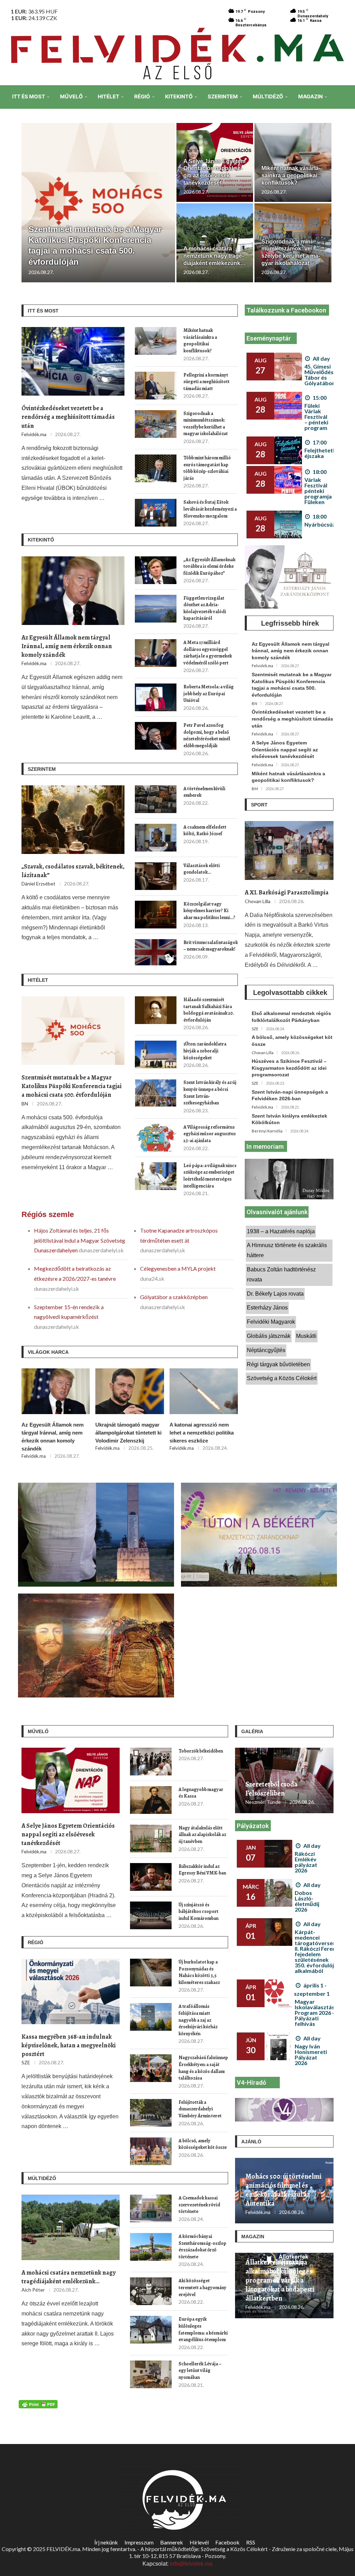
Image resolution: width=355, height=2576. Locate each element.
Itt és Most (29, 96)
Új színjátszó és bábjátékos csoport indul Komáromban (198, 1912)
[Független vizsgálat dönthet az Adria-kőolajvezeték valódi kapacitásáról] (156, 609)
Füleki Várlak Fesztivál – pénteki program (316, 417)
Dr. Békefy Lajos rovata (275, 1294)
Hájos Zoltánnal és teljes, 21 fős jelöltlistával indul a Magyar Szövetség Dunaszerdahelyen (80, 1240)
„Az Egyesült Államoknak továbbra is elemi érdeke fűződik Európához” (209, 566)
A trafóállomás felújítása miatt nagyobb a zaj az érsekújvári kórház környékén (198, 2020)
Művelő (71, 96)
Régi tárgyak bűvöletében (278, 1364)
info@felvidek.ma (191, 2564)
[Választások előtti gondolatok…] (156, 876)
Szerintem (223, 96)
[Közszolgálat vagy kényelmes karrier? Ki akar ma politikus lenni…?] (156, 915)
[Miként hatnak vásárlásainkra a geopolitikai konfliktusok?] (156, 341)
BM (255, 789)
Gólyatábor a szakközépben (174, 1297)
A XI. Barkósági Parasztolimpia (287, 892)
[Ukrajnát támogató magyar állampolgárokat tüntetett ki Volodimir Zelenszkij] (129, 1391)
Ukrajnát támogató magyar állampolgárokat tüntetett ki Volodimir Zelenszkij (128, 1433)
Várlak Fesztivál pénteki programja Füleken (318, 491)
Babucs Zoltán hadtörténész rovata (281, 1274)
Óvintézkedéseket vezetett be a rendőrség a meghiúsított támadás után (68, 417)
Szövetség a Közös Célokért (282, 1378)
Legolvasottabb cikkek (290, 993)
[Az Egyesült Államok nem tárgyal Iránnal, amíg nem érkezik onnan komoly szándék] (73, 591)
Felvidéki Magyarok (271, 1322)
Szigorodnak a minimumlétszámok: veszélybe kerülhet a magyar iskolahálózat (206, 424)
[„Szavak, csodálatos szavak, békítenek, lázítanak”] (73, 820)
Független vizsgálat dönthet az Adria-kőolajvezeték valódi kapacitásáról (205, 608)
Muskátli (306, 1336)
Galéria (252, 1731)
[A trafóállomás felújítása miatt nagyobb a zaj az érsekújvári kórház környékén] (151, 2017)
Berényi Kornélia (267, 1131)
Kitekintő (179, 96)
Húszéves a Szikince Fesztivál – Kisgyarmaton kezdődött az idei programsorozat (289, 1068)
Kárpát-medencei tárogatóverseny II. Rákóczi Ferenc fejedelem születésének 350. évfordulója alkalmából (317, 1951)
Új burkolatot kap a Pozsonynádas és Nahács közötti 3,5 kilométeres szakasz (199, 1972)
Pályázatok (253, 1826)
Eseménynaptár (269, 338)
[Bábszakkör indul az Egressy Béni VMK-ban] (151, 1877)
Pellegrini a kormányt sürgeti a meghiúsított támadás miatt (206, 382)
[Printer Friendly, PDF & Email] (38, 2404)
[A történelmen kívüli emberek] (156, 799)
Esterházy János (267, 1308)
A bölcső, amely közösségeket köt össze (292, 1041)
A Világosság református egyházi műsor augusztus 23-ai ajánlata (210, 1134)
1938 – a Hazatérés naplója (281, 1231)
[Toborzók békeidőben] (151, 1762)
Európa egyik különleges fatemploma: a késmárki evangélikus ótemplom (203, 2329)
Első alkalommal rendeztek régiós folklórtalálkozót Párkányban (291, 1017)
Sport (259, 805)
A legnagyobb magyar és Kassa (201, 1793)
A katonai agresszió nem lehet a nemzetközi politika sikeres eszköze (202, 1433)
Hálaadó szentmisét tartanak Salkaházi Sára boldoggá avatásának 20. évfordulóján (209, 1010)
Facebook (227, 2542)
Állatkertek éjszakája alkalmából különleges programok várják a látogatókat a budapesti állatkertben (280, 2281)
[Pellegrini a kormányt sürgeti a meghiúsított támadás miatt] (156, 386)
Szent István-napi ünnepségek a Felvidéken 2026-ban (290, 1095)
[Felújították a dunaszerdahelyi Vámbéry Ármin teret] (151, 2113)
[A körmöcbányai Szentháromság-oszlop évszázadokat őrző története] (151, 2247)
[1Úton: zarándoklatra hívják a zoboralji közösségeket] (156, 1055)
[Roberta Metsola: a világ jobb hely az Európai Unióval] (156, 697)
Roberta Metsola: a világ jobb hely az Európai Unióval (209, 694)
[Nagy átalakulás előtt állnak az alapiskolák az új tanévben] (151, 1838)
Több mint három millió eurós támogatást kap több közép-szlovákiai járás (207, 468)
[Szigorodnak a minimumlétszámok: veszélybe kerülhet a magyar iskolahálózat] (156, 424)
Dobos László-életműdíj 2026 (307, 1901)
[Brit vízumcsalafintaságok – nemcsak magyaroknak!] (156, 953)
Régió (142, 96)
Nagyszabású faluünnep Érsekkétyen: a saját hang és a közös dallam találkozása (203, 2068)
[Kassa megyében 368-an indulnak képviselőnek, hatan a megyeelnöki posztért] (71, 1991)
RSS (251, 2542)
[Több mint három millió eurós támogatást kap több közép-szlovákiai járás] (156, 468)
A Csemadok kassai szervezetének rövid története (199, 2205)
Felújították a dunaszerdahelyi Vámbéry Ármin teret (200, 2109)
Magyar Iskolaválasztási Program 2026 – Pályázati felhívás (315, 2013)
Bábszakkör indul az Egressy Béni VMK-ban (202, 1870)
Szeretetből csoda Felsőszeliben (271, 1789)
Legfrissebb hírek (290, 623)
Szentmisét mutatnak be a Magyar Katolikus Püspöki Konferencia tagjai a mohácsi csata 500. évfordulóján (72, 1086)
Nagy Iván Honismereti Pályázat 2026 (311, 2054)
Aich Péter (33, 2290)
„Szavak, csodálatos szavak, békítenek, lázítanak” (73, 871)
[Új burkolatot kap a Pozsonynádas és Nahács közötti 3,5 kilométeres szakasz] (151, 1973)
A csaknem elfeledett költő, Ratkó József (205, 831)
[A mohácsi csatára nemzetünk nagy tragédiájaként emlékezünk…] (71, 2227)
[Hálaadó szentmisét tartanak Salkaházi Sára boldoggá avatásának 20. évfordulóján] (156, 1010)
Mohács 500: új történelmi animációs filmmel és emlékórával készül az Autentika (284, 2190)
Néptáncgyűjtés (266, 1350)
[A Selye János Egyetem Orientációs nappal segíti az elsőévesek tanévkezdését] (71, 1780)
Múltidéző (268, 96)
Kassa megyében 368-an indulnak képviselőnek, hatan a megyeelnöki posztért (69, 2045)
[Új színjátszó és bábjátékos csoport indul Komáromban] (151, 1915)
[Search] (345, 145)
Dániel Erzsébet (38, 884)
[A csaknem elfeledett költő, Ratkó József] (156, 838)
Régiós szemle (48, 1214)
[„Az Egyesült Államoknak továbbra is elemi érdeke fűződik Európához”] (156, 570)
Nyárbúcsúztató (326, 524)
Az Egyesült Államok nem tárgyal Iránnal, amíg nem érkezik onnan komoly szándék (67, 646)
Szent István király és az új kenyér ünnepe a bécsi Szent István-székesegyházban (210, 1093)
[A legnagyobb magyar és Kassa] (151, 1800)
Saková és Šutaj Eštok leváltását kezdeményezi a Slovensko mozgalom (210, 509)
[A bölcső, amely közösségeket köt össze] (151, 2151)
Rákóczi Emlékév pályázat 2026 (306, 1862)
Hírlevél (199, 2542)
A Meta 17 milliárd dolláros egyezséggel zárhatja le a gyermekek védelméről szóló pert (208, 653)
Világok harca (48, 1352)
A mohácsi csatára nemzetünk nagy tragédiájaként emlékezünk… (215, 256)
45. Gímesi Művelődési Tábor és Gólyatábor (320, 375)
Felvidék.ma (34, 434)
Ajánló (251, 2142)
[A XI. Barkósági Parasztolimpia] (289, 851)
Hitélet (109, 96)
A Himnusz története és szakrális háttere (287, 1250)
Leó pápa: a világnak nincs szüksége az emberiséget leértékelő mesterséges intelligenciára (210, 1176)
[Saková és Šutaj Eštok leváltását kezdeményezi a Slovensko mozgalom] (156, 513)
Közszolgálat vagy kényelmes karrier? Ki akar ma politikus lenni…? (209, 911)
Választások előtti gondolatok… (202, 869)
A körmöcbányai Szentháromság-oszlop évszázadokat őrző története (202, 2247)
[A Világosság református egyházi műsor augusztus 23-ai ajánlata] (156, 1138)
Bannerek (172, 2542)
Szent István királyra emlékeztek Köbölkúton (289, 1119)
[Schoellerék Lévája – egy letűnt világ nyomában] (151, 2374)
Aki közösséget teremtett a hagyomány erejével (202, 2287)
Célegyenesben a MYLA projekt (178, 1268)
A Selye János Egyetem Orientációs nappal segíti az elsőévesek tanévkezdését (285, 749)
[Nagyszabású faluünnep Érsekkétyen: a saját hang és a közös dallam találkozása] (151, 2068)
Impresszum (139, 2542)
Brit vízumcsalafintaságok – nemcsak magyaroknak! (211, 946)
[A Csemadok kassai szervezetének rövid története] (151, 2208)
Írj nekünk (106, 2542)
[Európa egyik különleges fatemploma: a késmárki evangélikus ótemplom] (151, 2330)
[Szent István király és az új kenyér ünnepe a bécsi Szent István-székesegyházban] (156, 1093)
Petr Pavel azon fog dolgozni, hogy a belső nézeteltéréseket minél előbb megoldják (207, 735)
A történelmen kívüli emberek (204, 792)
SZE (255, 1029)
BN (25, 1104)
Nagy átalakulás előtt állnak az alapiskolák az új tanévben (202, 1835)
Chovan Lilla (258, 901)
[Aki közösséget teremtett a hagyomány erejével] (151, 2291)
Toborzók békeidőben (201, 1751)
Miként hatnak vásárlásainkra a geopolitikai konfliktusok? (291, 175)
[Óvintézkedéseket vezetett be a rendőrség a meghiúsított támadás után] (73, 361)
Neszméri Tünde (263, 1802)
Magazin (310, 96)
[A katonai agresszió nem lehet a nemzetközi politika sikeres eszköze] (204, 1391)
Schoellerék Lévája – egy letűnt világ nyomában (200, 2371)
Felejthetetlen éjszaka (322, 453)
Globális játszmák (269, 1336)
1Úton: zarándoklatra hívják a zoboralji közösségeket (205, 1051)
